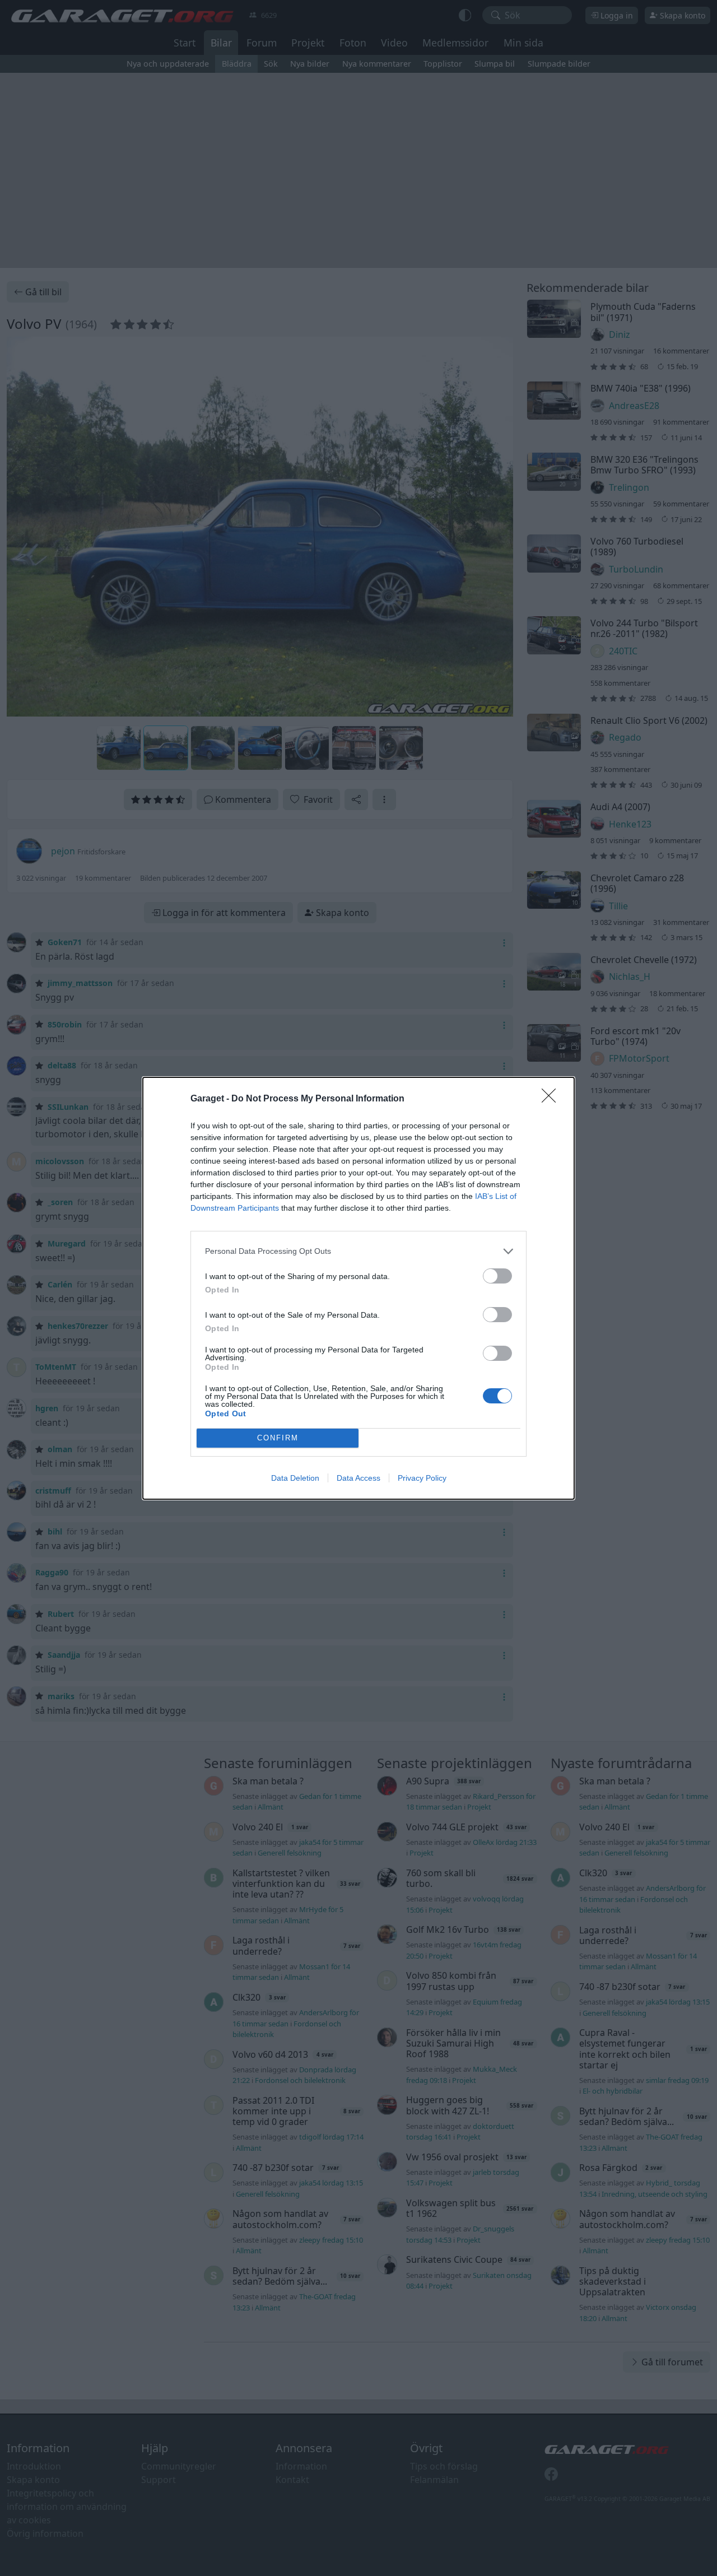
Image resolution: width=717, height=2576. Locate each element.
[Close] (552, 1099)
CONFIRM (278, 1438)
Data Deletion (295, 1478)
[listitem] (358, 1251)
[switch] (497, 1276)
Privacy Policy (422, 1478)
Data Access (358, 1478)
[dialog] (358, 1288)
